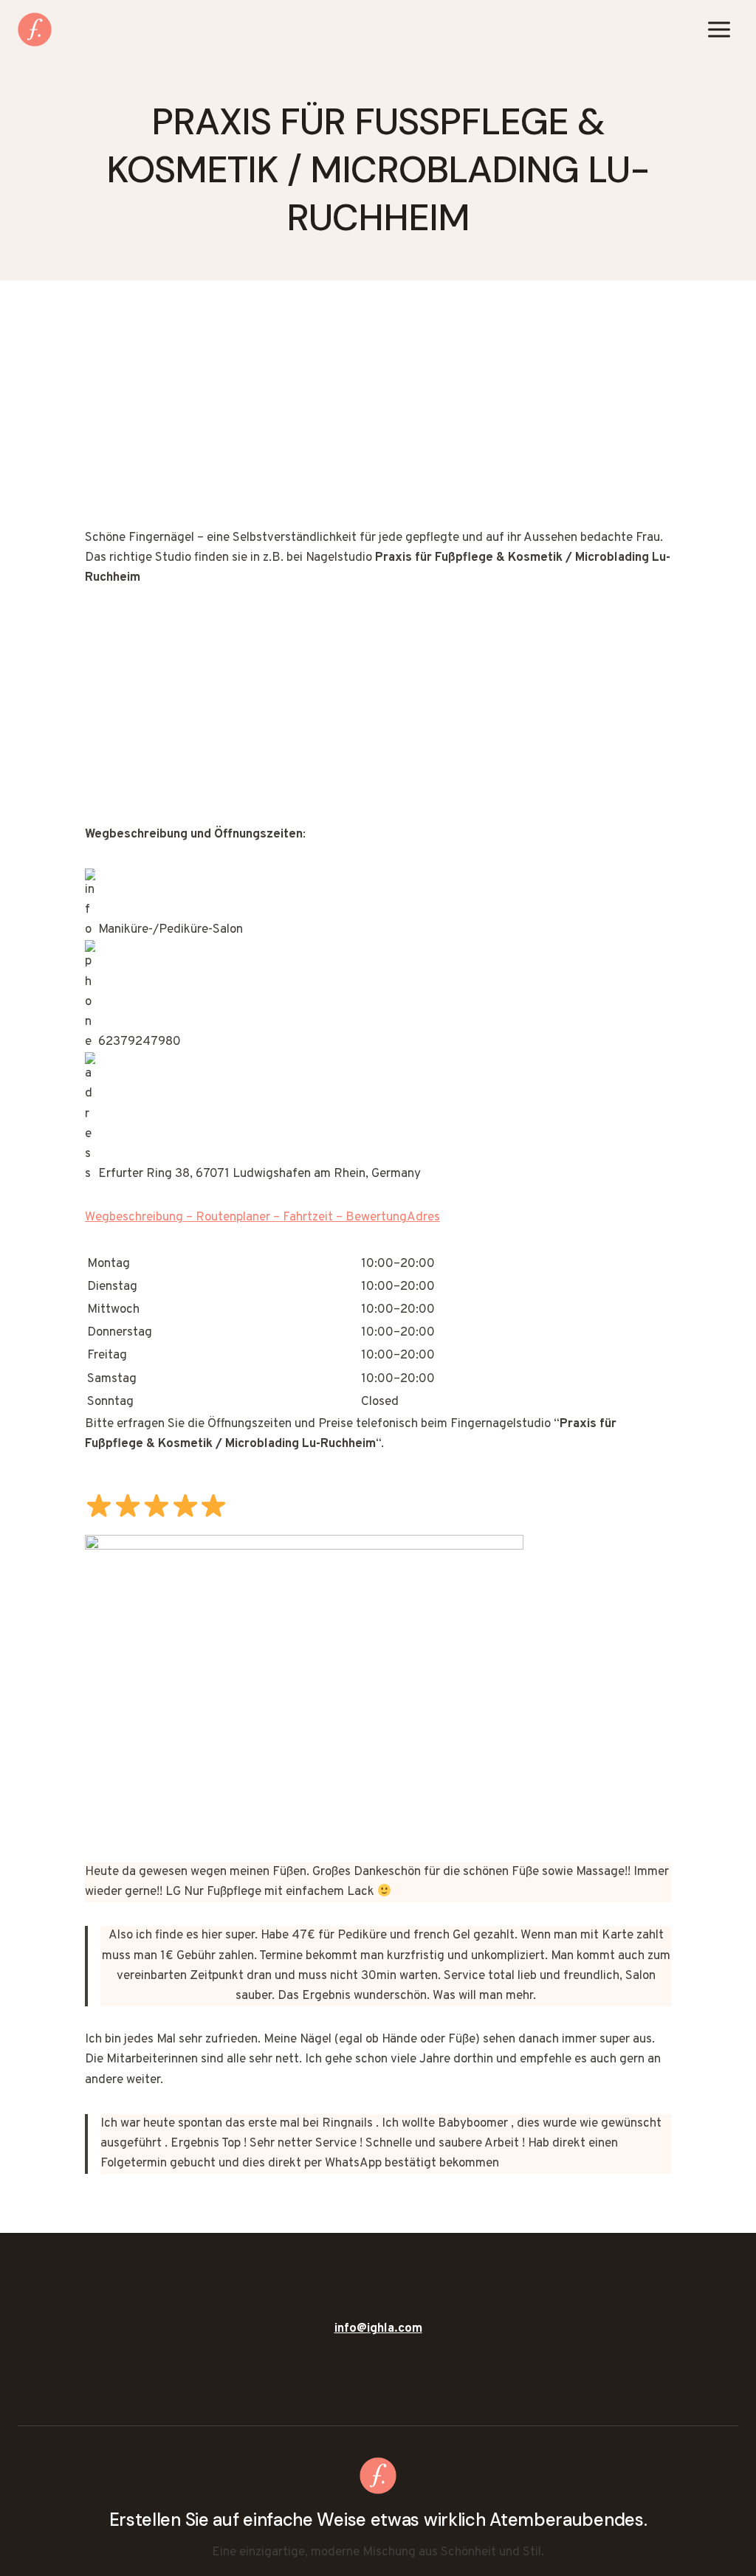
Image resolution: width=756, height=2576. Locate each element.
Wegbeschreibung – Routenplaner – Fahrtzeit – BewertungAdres (262, 1218)
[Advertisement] (378, 419)
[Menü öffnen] (719, 29)
